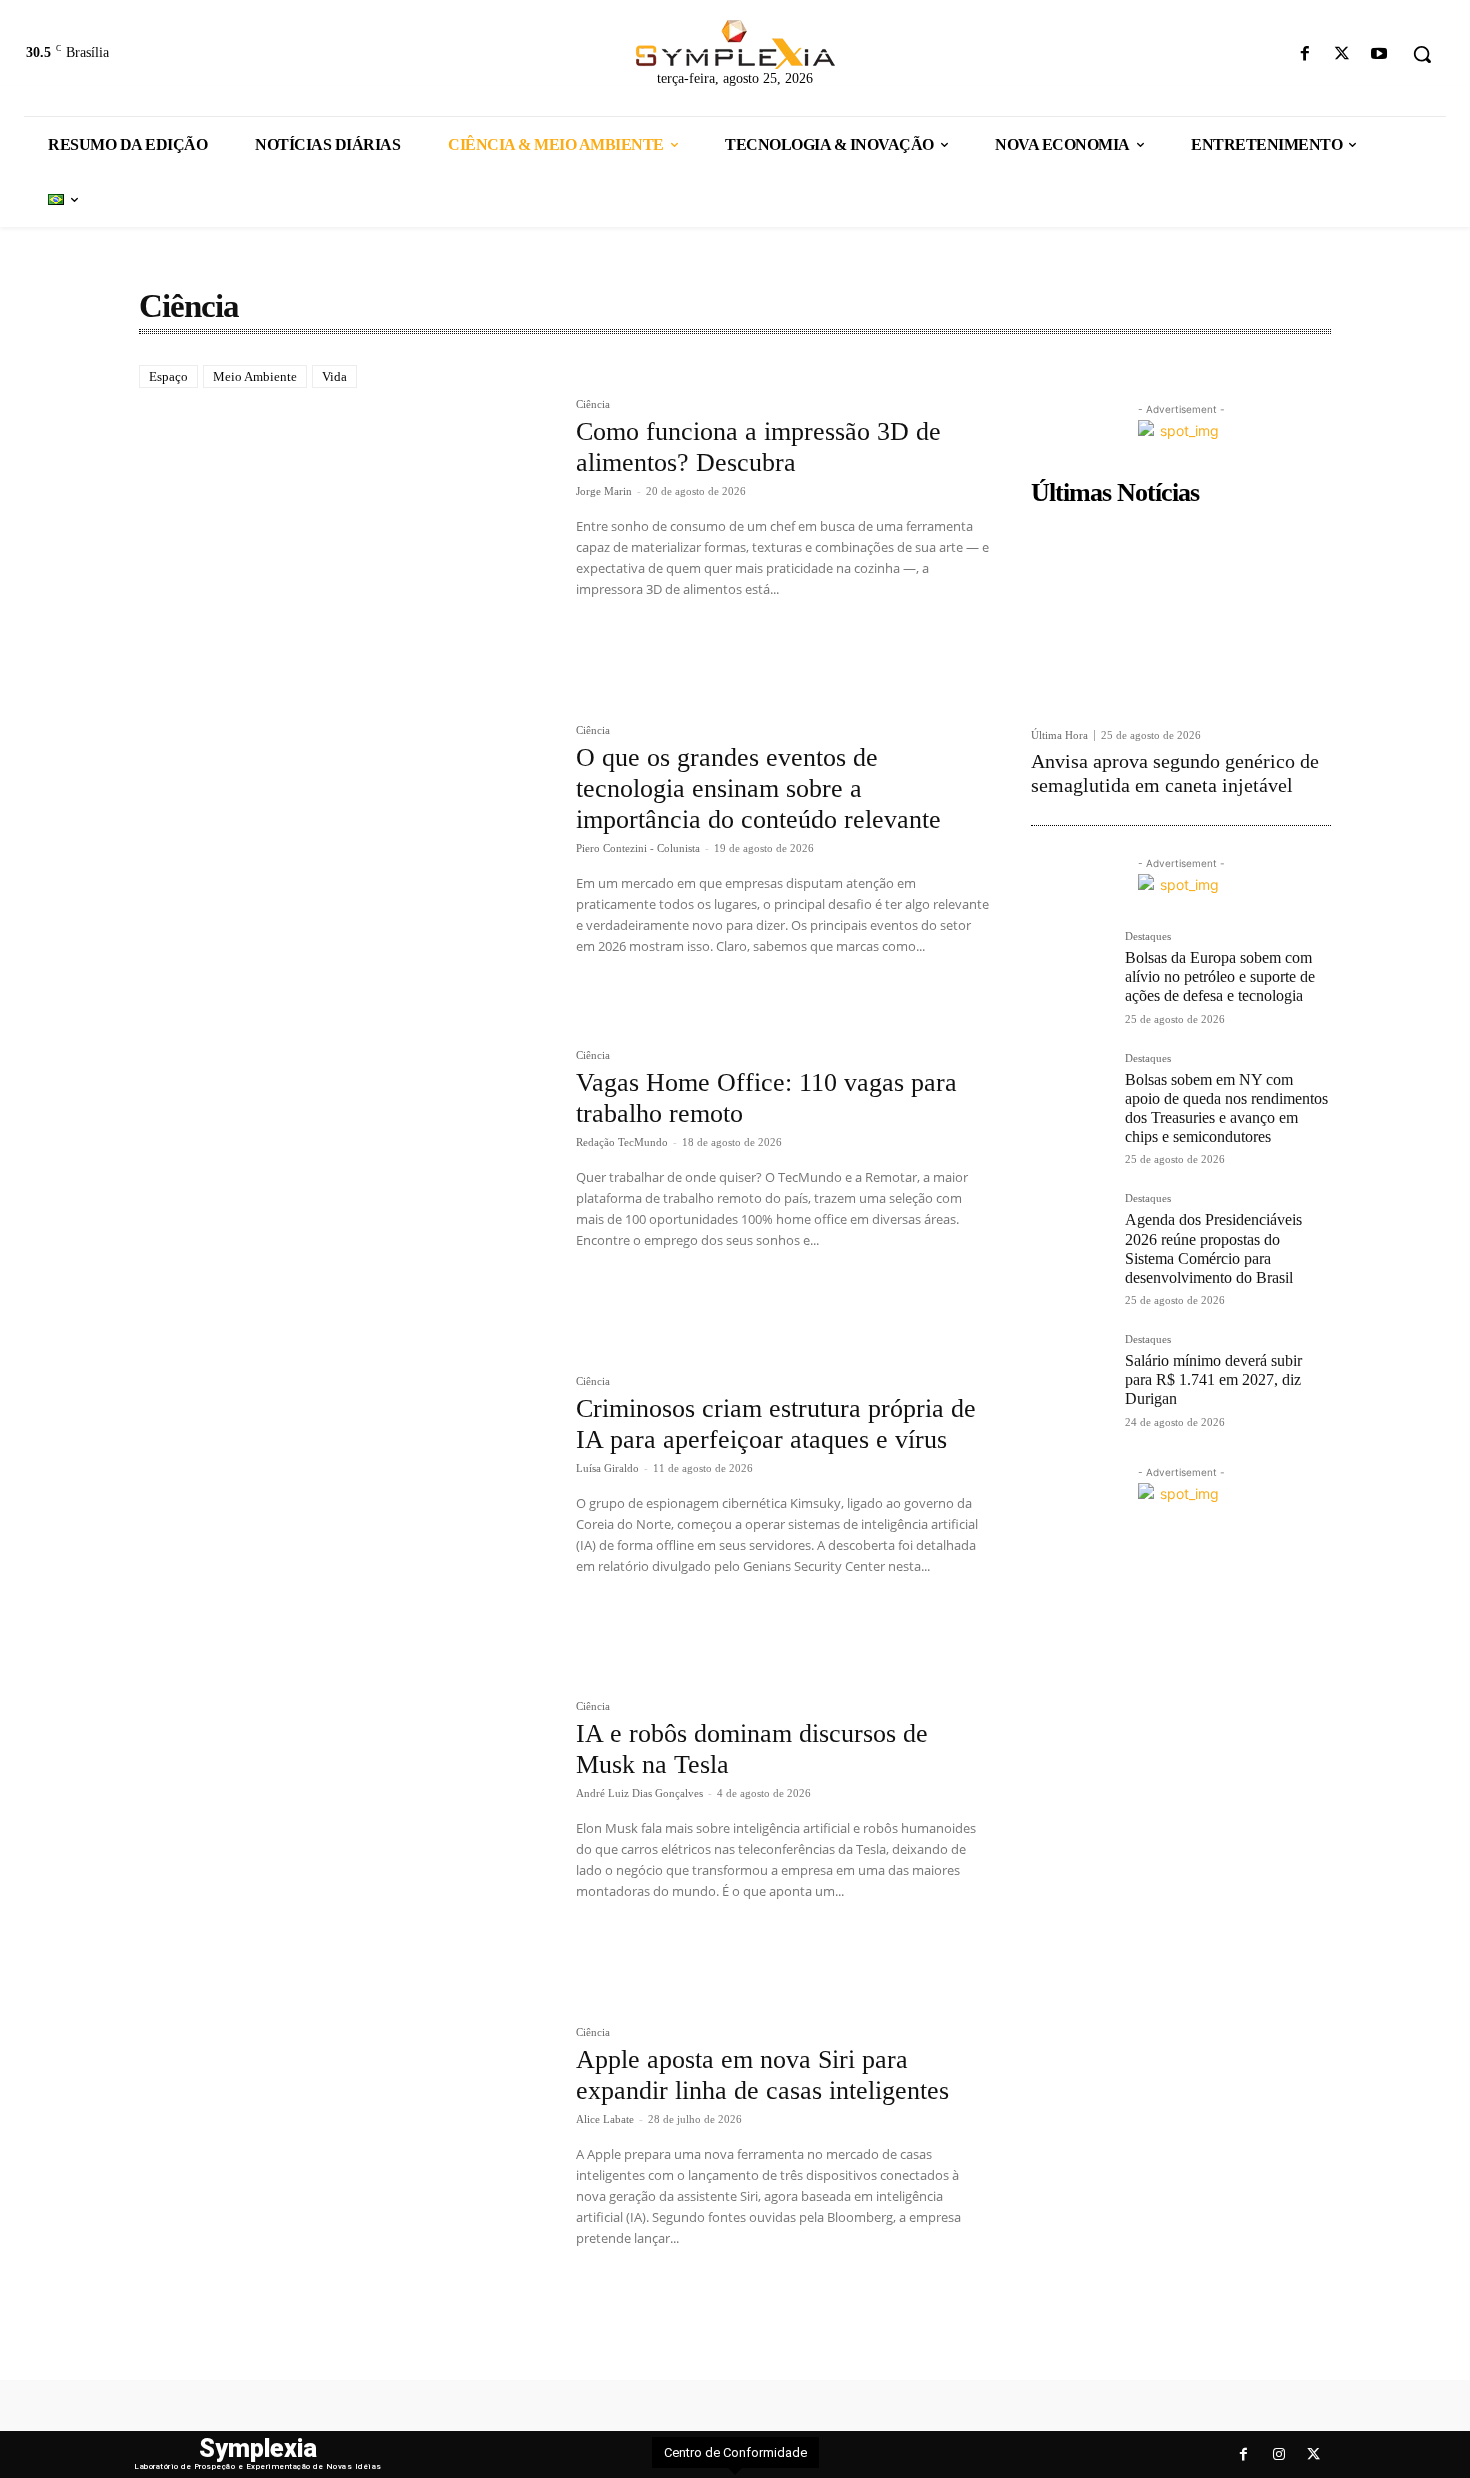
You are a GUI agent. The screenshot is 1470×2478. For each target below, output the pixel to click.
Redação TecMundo (622, 1142)
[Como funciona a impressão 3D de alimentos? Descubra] (347, 537)
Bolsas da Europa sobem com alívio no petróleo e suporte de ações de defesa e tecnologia (1220, 976)
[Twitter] (1342, 54)
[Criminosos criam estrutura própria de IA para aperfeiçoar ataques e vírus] (347, 1514)
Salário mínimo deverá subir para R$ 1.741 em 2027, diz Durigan (1213, 1379)
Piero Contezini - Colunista (638, 848)
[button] (1422, 54)
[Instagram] (1278, 2454)
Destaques (1148, 936)
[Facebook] (1304, 54)
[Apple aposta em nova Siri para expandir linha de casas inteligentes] (347, 2165)
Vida (334, 376)
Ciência (593, 404)
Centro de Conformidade (735, 2452)
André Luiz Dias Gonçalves (639, 1793)
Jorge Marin (604, 491)
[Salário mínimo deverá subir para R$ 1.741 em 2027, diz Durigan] (1070, 1373)
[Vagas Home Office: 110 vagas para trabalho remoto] (347, 1188)
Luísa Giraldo (607, 1468)
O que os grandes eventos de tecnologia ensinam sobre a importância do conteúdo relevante (758, 788)
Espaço (168, 376)
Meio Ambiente (255, 376)
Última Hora (1059, 735)
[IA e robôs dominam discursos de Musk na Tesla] (347, 1839)
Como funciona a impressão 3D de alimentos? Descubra (758, 447)
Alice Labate (605, 2119)
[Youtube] (1379, 54)
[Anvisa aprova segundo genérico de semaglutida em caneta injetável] (1181, 616)
